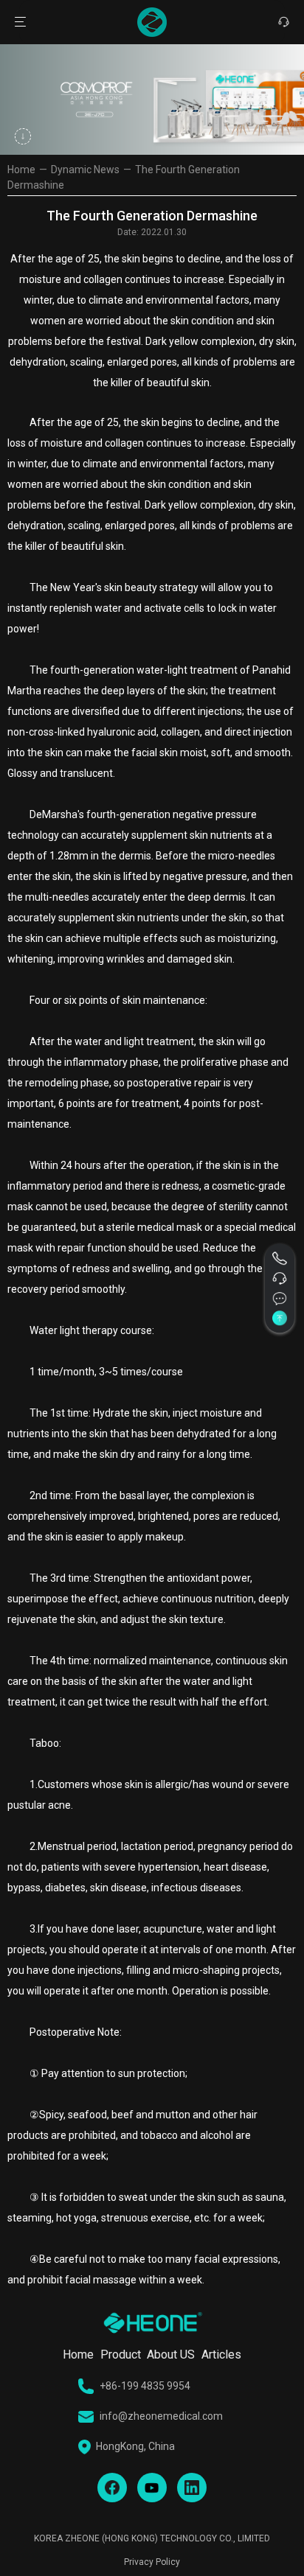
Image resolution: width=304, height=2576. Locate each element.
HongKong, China (135, 2446)
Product (121, 2355)
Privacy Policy (152, 2562)
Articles (221, 2355)
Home (21, 170)
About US (171, 2355)
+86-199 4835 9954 (145, 2386)
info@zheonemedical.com (161, 2416)
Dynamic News (85, 170)
